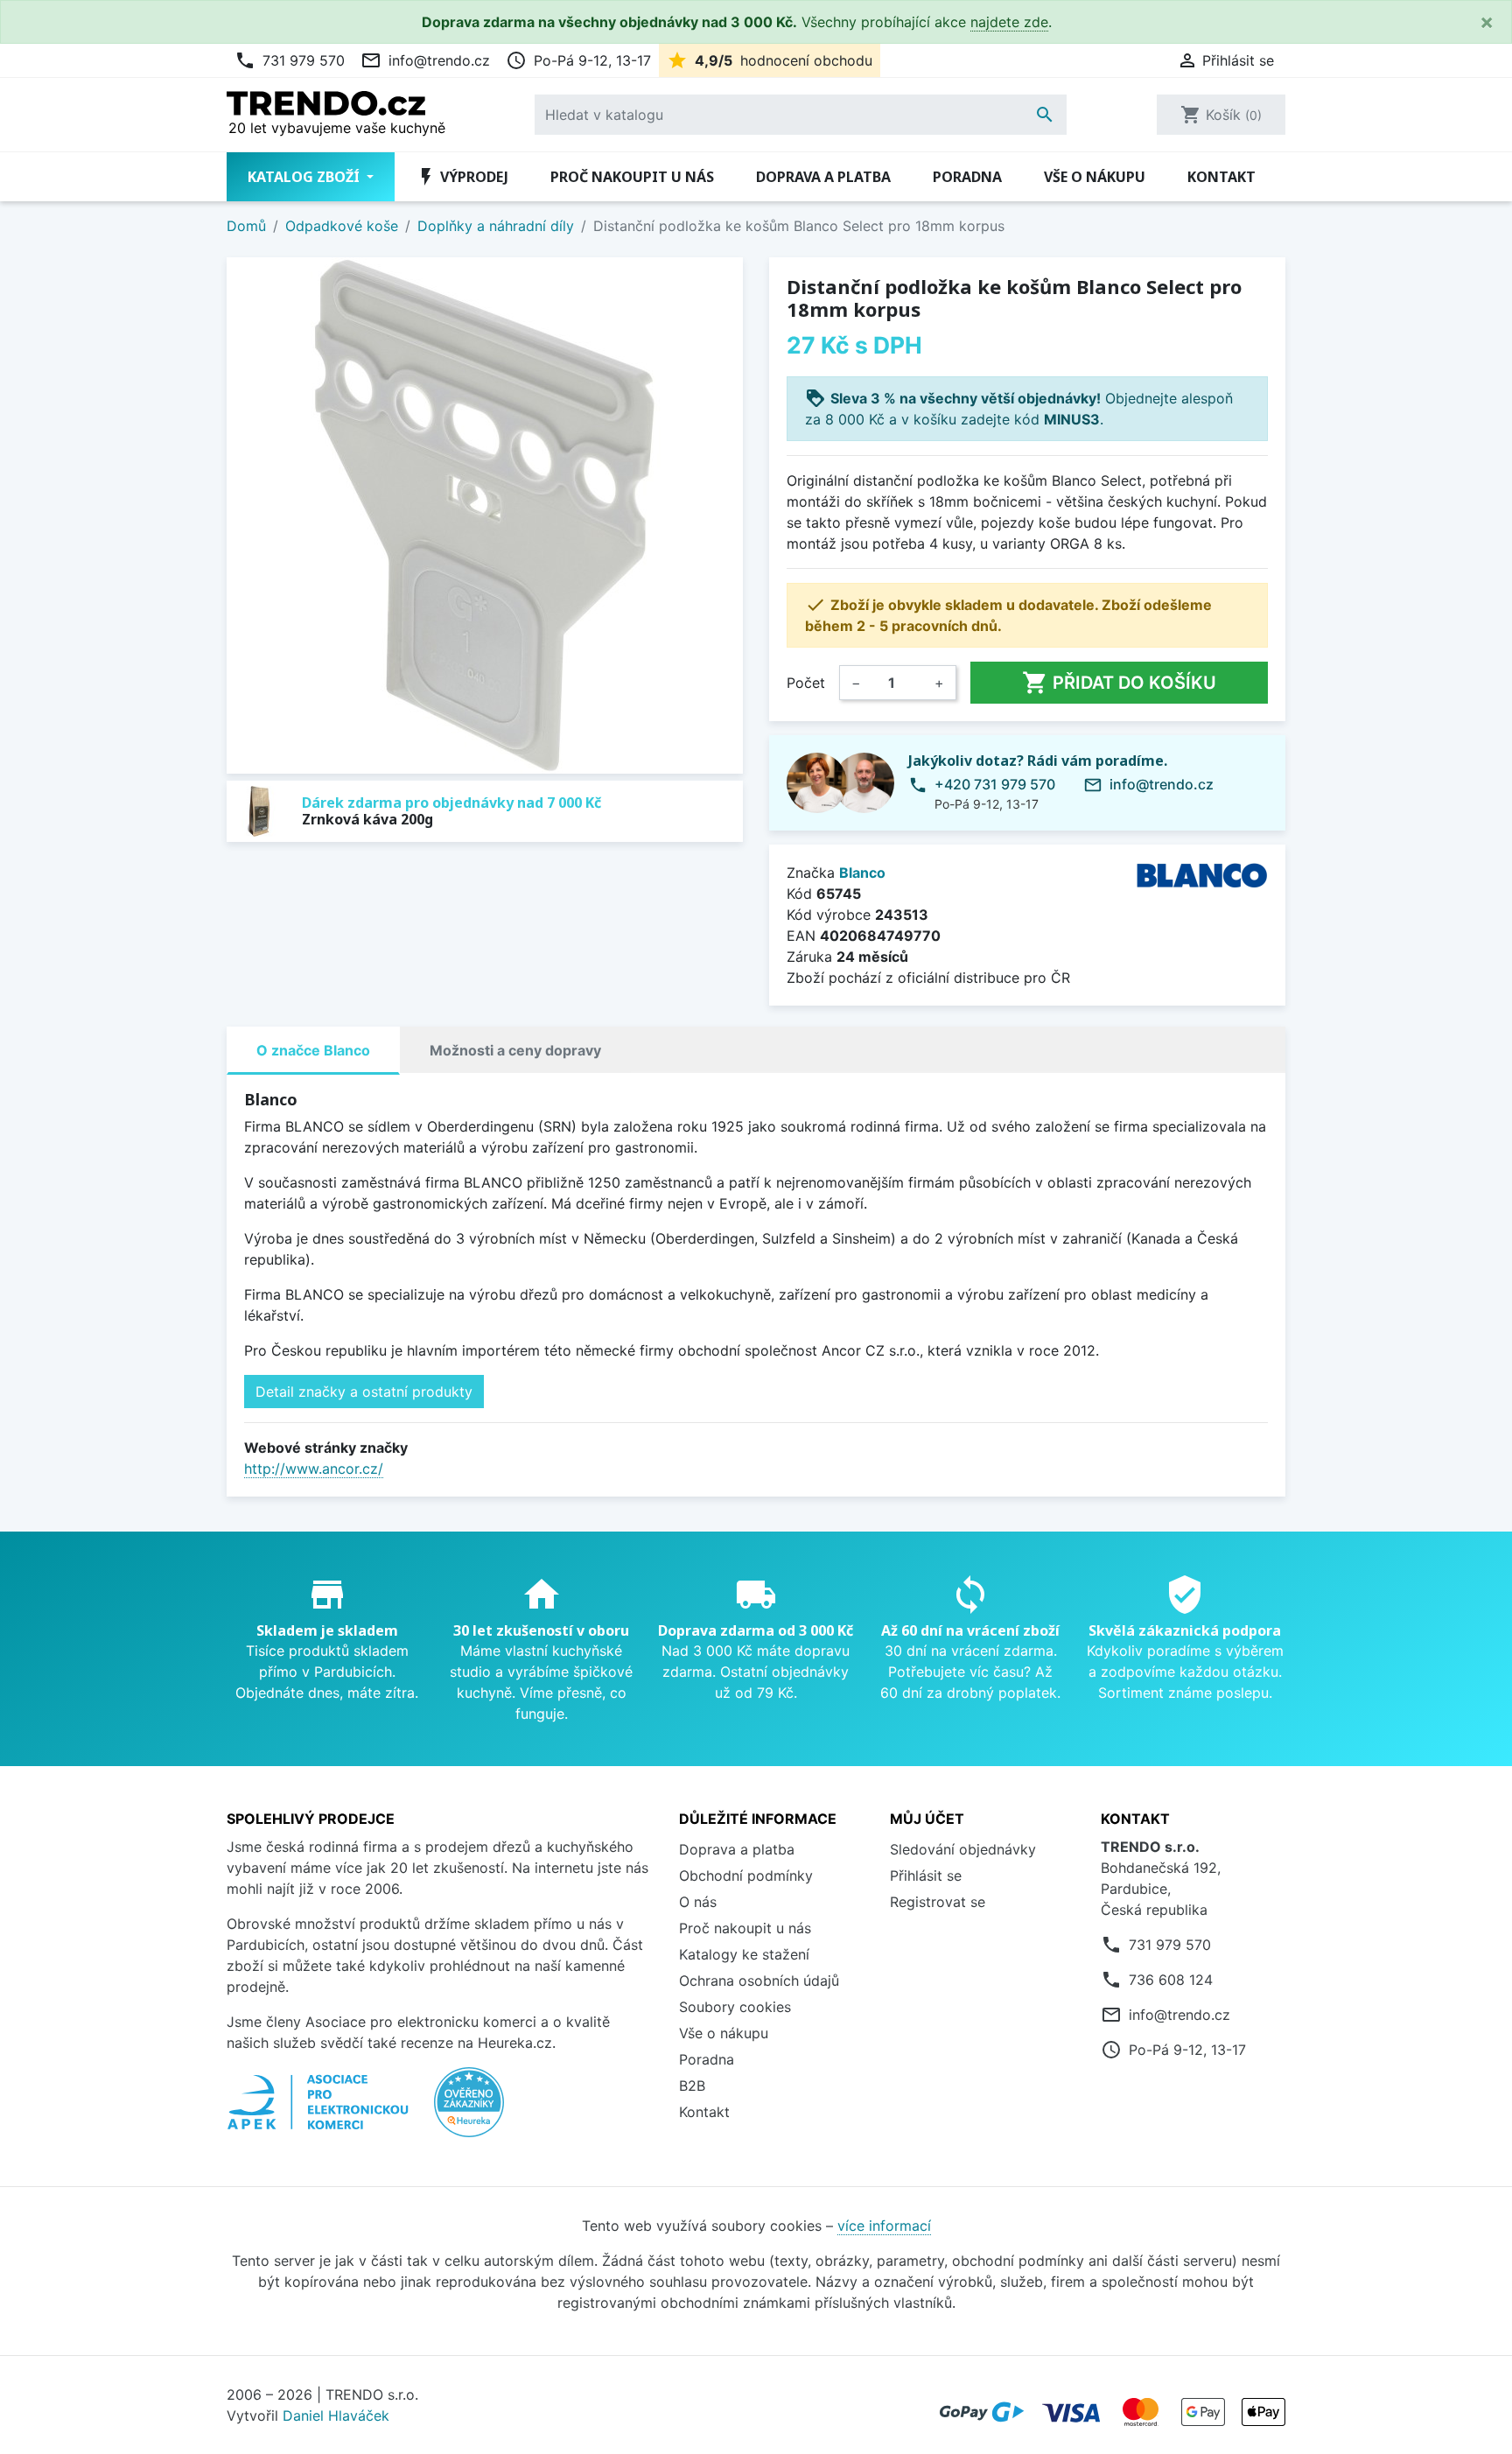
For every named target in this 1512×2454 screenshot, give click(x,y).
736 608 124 (1171, 1980)
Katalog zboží (305, 177)
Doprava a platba (823, 177)
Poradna (967, 177)
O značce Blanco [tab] (313, 1050)
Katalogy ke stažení (744, 1954)
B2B (692, 2086)
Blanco (862, 873)
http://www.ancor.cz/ (314, 1469)
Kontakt (1221, 177)
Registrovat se (938, 1902)
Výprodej (462, 177)
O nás (698, 1902)
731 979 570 (290, 60)
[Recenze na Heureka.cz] (469, 2111)
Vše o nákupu (1095, 177)
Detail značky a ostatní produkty (364, 1392)
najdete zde (1009, 22)
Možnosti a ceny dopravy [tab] (515, 1050)
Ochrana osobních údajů (759, 1981)
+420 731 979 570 (995, 784)
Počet (806, 683)
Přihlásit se (926, 1876)
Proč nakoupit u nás (632, 177)
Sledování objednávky (963, 1849)
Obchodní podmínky (746, 1876)
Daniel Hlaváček (336, 2415)
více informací (884, 2226)
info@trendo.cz (425, 60)
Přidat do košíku (1119, 683)
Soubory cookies (735, 2007)
